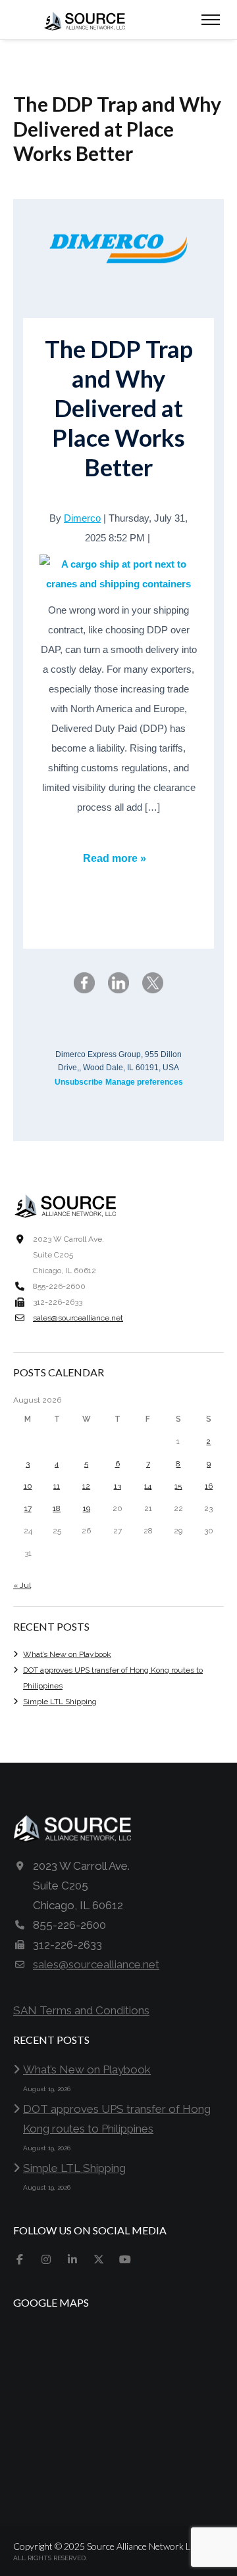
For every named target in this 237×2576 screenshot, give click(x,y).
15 (178, 1486)
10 (28, 1486)
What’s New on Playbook (67, 1654)
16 (209, 1486)
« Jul (22, 1585)
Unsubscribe (79, 1082)
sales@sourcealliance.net (78, 1318)
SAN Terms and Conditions (81, 2010)
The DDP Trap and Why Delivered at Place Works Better (119, 408)
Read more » (115, 858)
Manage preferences (144, 1082)
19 (87, 1508)
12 (86, 1486)
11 (57, 1486)
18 (57, 1508)
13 (118, 1486)
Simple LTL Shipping (60, 1702)
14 (148, 1486)
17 (28, 1508)
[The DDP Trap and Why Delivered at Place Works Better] (118, 574)
